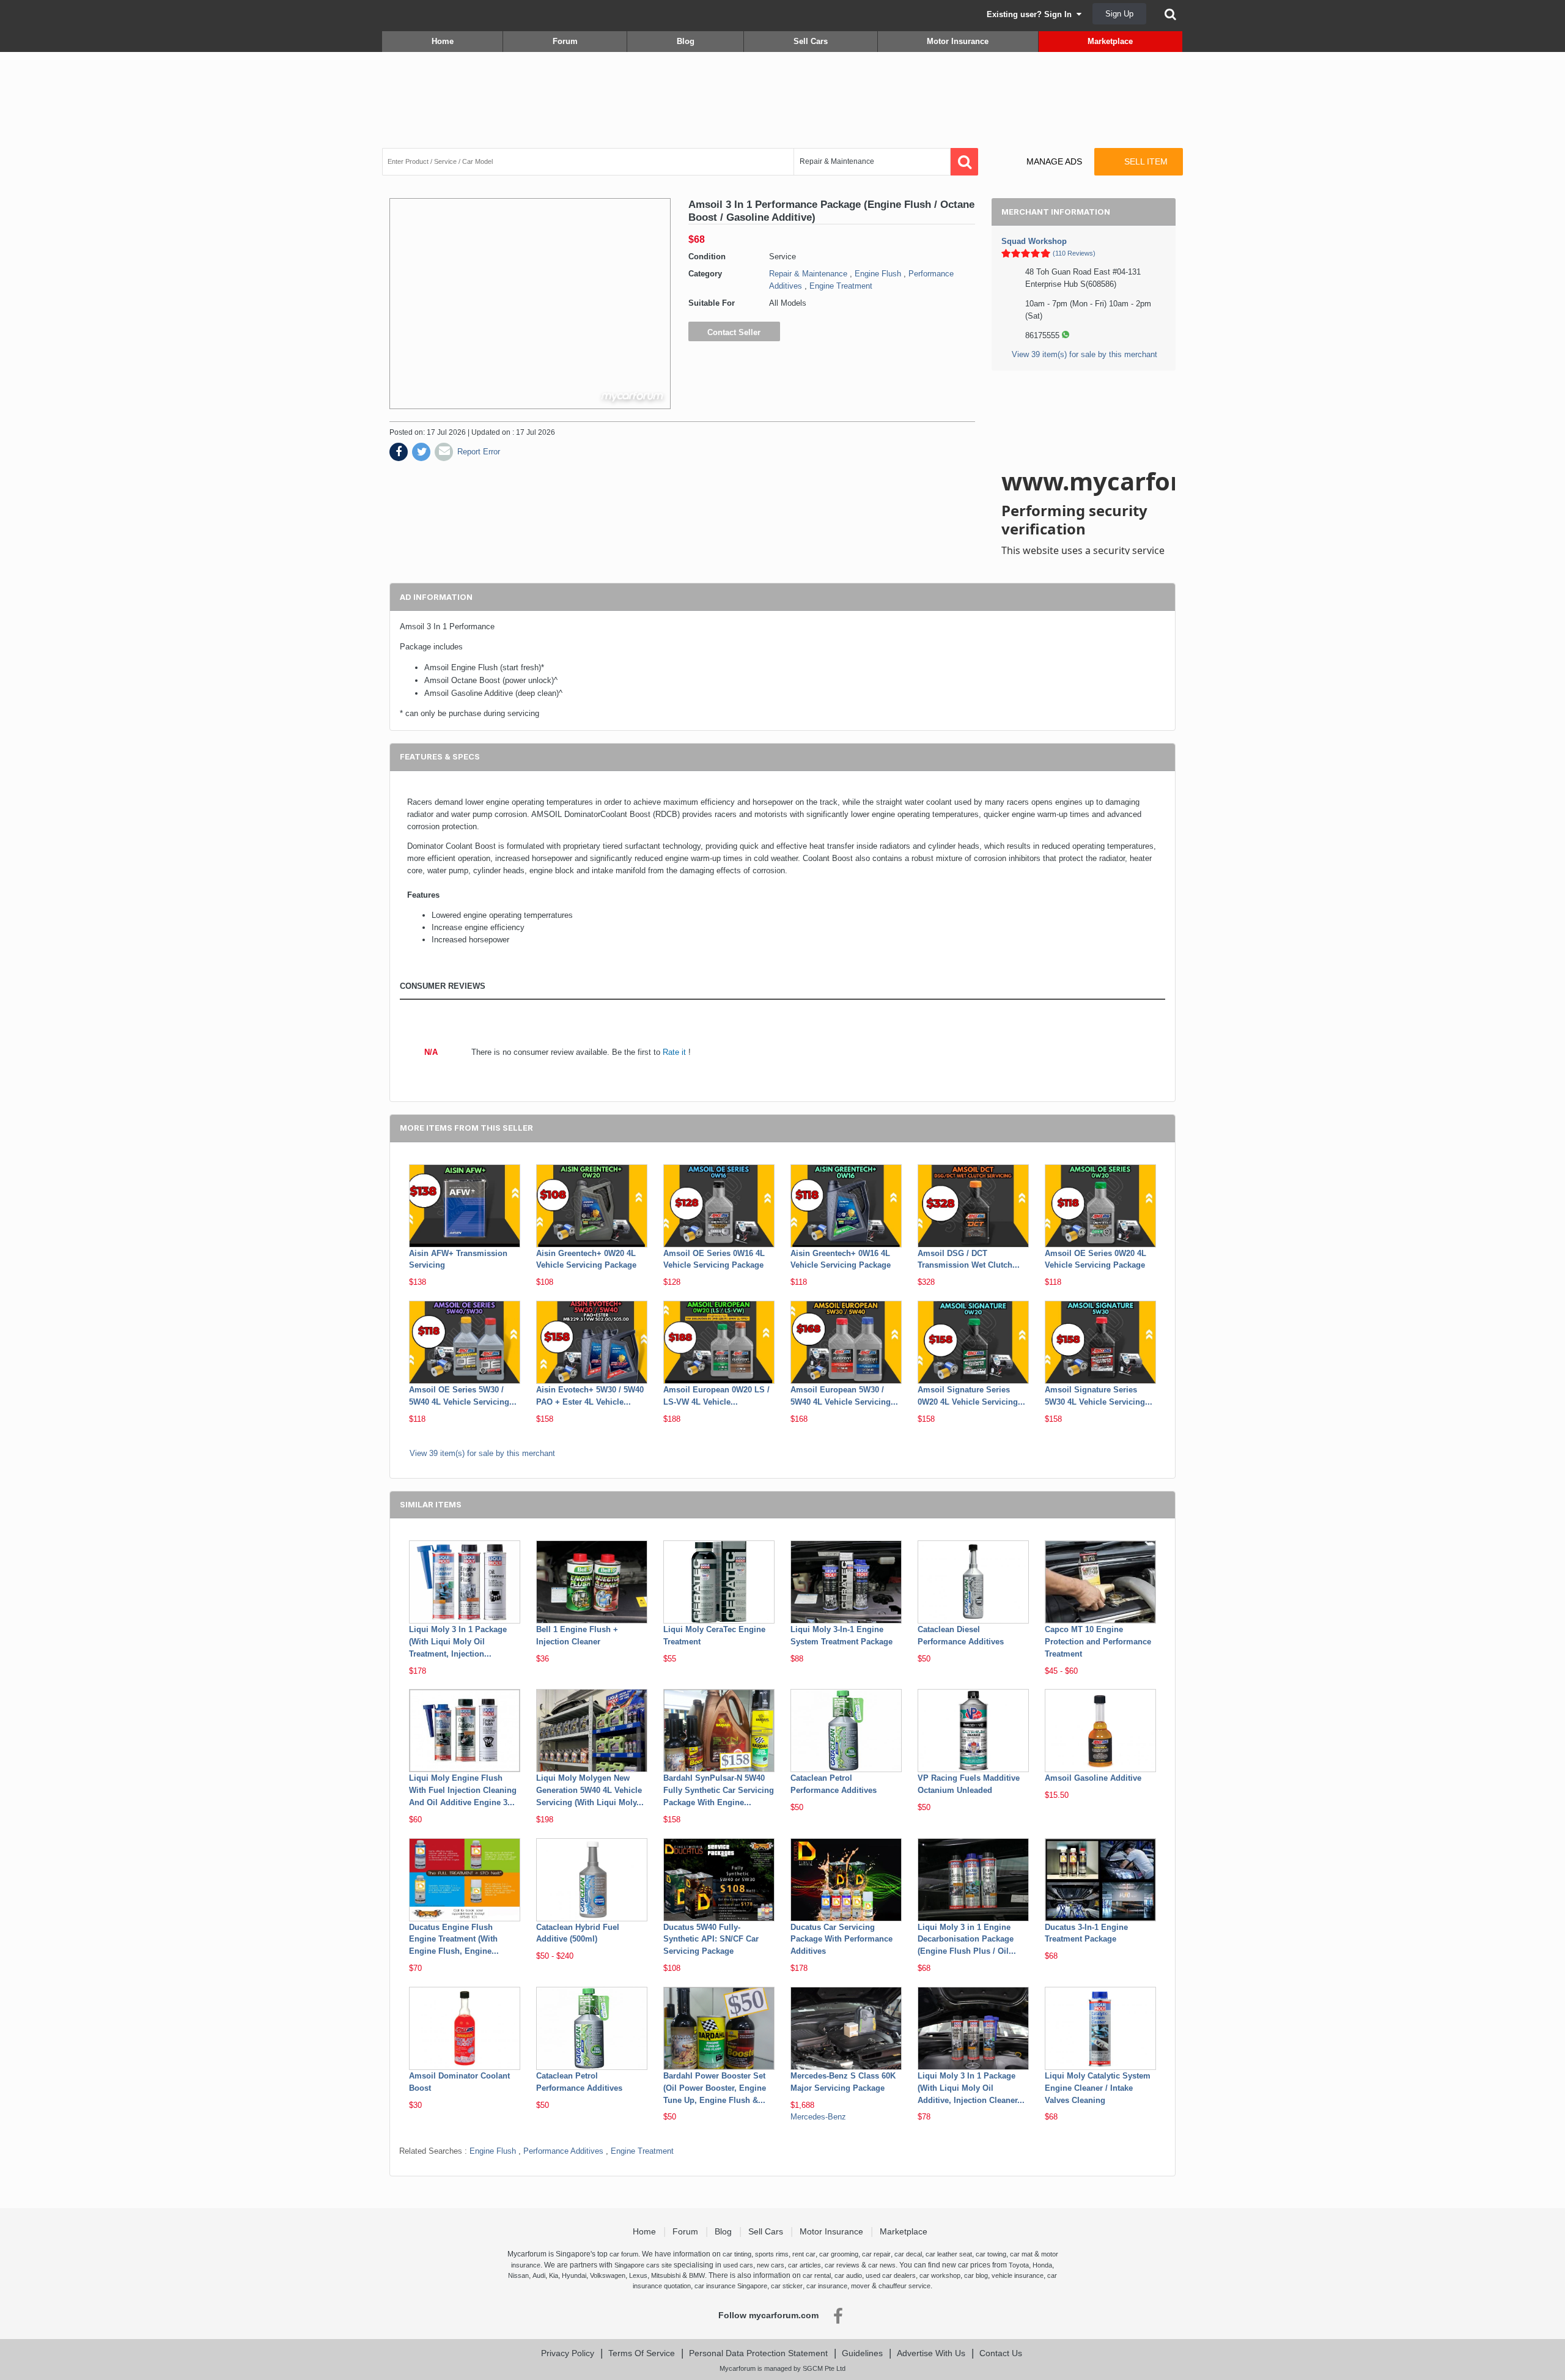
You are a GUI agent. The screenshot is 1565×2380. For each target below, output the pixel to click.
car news (882, 2265)
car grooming (839, 2254)
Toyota (1019, 2265)
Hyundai (574, 2275)
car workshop (940, 2275)
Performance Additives (563, 2151)
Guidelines (862, 2353)
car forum (624, 2254)
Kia (554, 2275)
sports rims (772, 2254)
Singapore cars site (643, 2265)
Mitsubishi (666, 2275)
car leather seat (949, 2254)
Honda (1042, 2265)
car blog (976, 2275)
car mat (1021, 2254)
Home (443, 41)
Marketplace (1110, 41)
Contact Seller (734, 332)
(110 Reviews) (1074, 253)
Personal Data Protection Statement (758, 2353)
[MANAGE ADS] (1044, 150)
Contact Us (1001, 2353)
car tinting (737, 2254)
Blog (686, 41)
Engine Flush (878, 274)
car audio (848, 2275)
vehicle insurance (1018, 2275)
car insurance (827, 2286)
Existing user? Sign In (1032, 14)
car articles (805, 2265)
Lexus (638, 2275)
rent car (804, 2254)
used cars (738, 2265)
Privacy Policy (568, 2353)
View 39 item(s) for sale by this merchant (1084, 354)
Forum (565, 41)
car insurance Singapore (731, 2286)
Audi (539, 2275)
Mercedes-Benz (818, 2117)
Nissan (518, 2275)
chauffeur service (904, 2286)
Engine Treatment (841, 286)
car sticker (787, 2286)
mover (860, 2286)
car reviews (842, 2265)
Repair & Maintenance (808, 274)
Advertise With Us (931, 2353)
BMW (697, 2275)
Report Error (479, 452)
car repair (876, 2254)
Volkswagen (608, 2275)
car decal (908, 2254)
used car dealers (891, 2275)
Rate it (674, 1052)
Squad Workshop (1034, 241)
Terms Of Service (642, 2353)
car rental (817, 2275)
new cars (771, 2265)
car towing (991, 2254)
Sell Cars (811, 41)
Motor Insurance (958, 41)
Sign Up (1119, 14)
